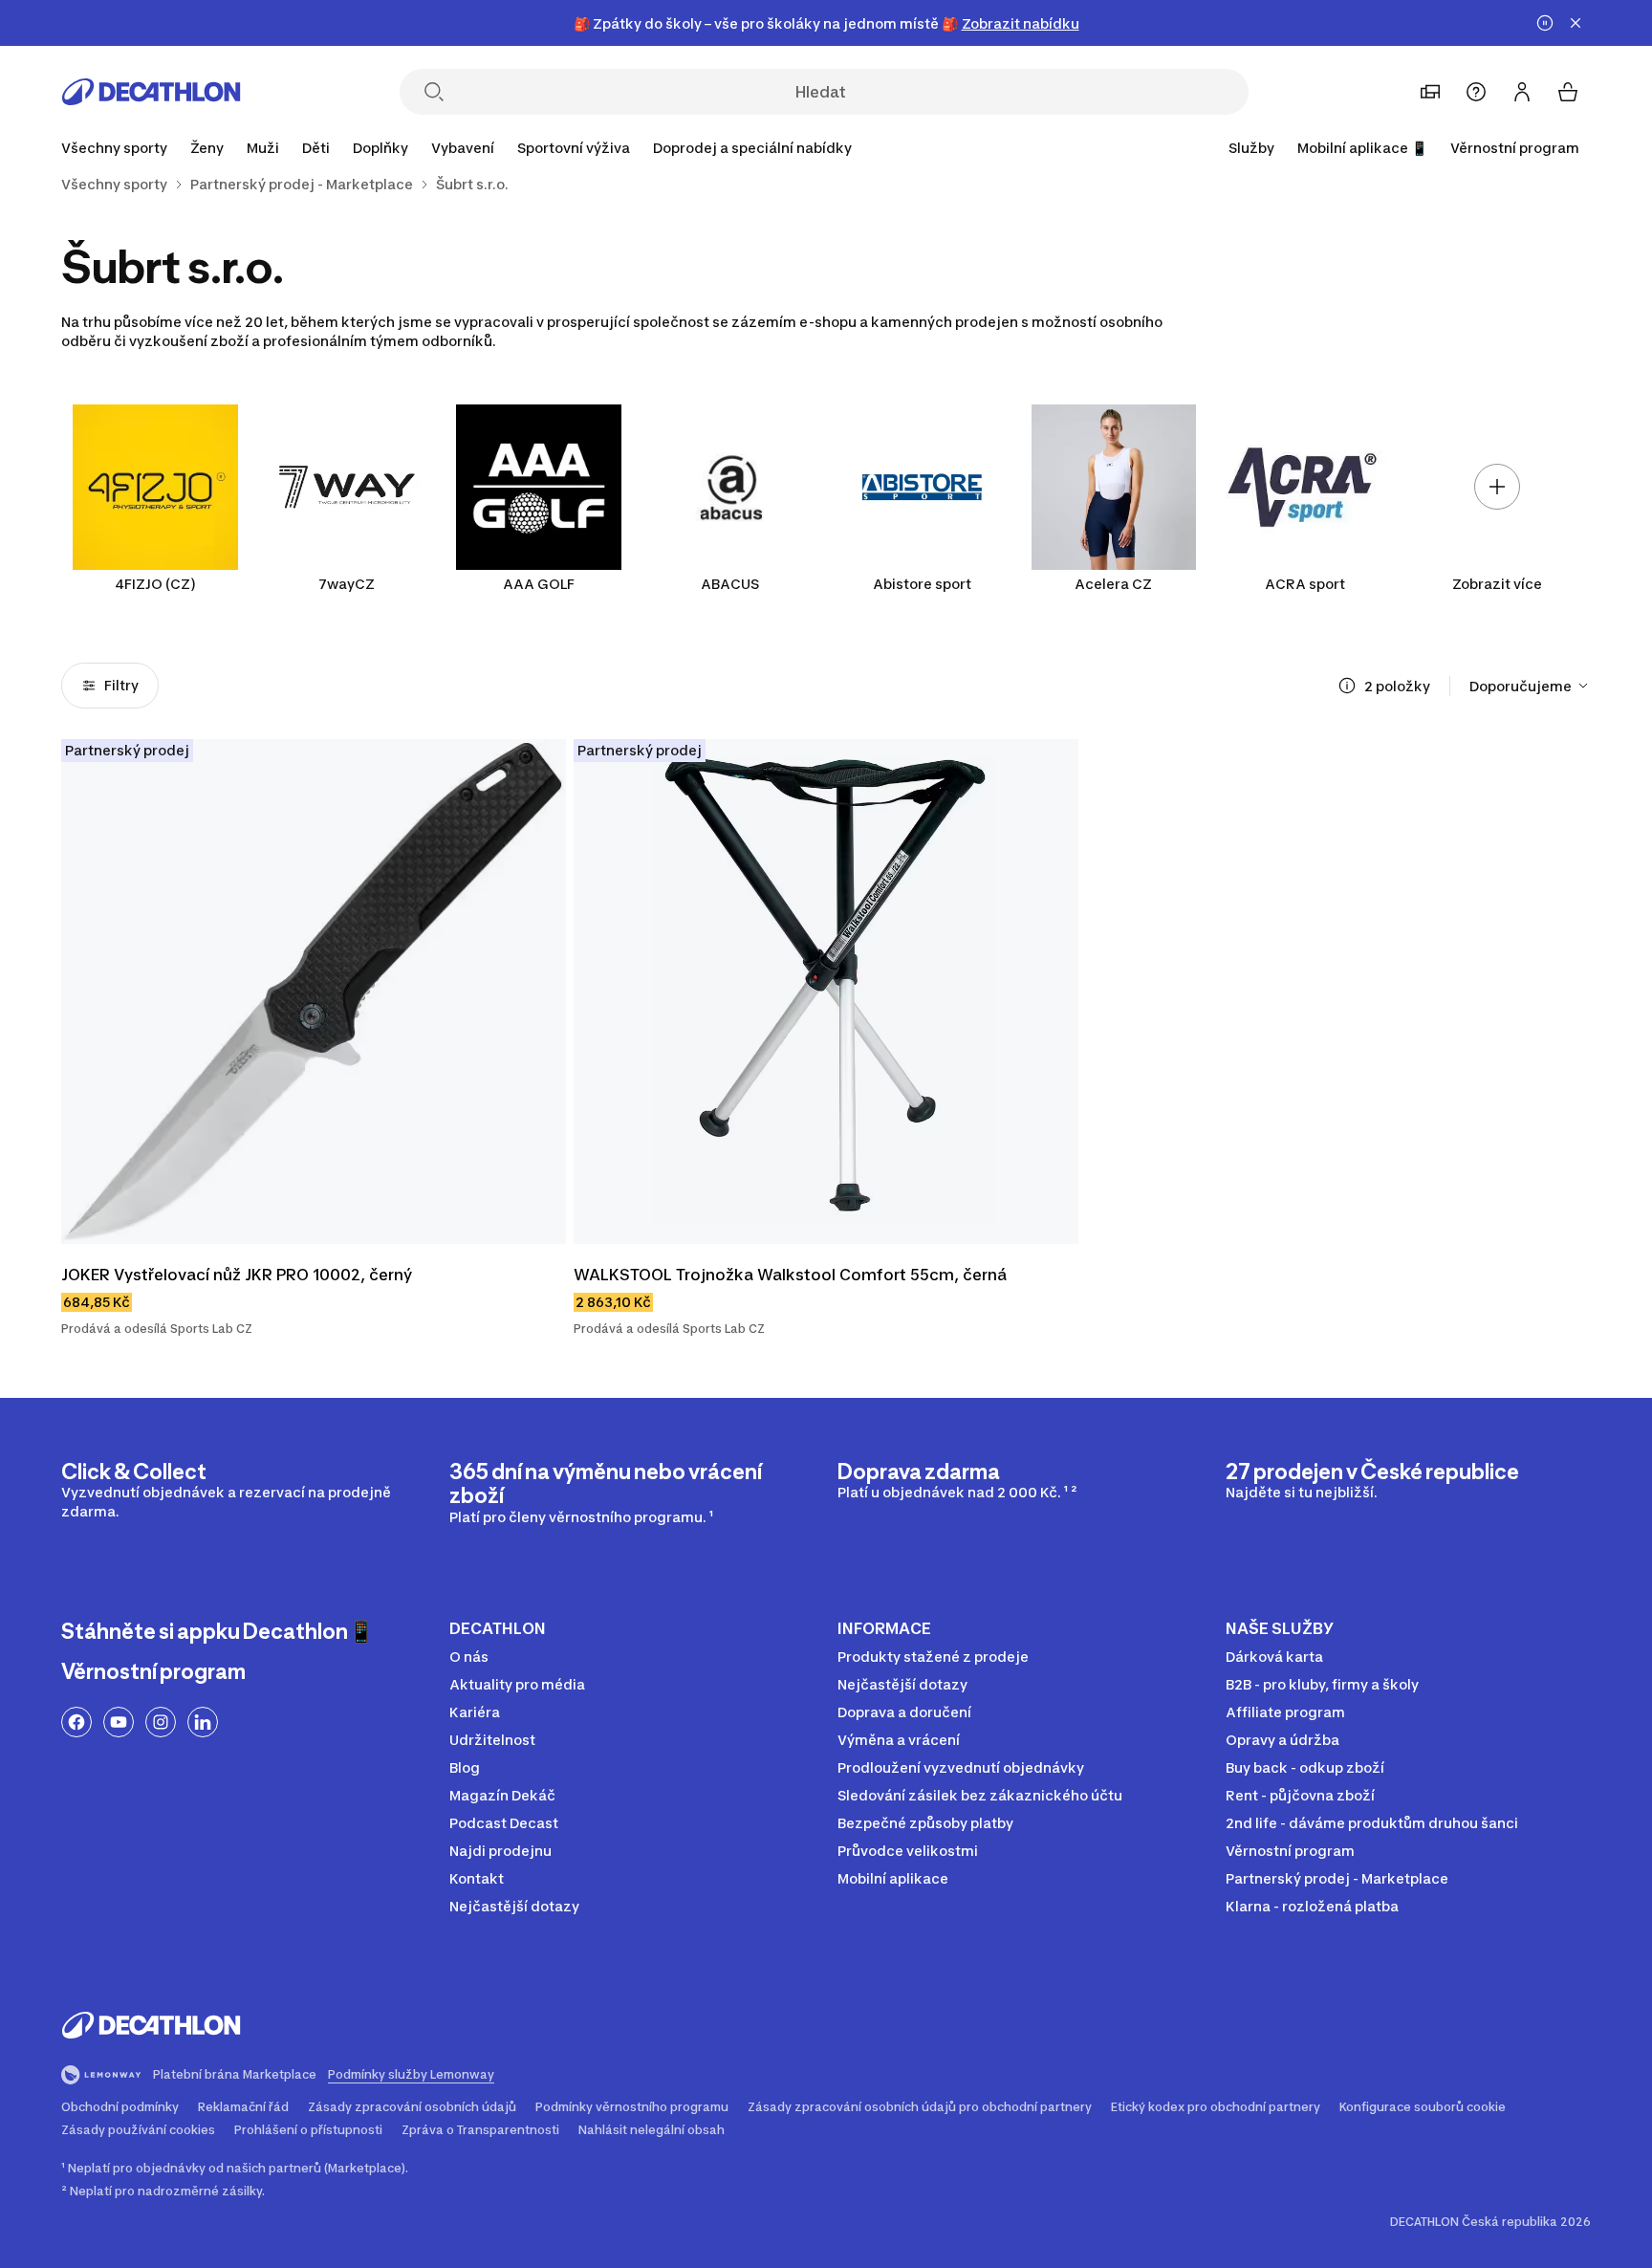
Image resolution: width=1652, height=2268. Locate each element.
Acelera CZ (1113, 584)
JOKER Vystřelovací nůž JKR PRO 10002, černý (237, 1275)
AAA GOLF (539, 584)
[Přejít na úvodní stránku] (151, 92)
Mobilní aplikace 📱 (1362, 148)
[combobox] (1530, 686)
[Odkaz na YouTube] (119, 1722)
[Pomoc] (1476, 92)
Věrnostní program (1515, 148)
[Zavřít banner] (1576, 23)
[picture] (314, 992)
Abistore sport (922, 584)
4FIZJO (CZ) (155, 584)
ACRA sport (1305, 584)
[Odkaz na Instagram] (161, 1722)
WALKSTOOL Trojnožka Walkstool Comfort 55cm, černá (790, 1275)
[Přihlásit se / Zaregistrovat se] (1522, 92)
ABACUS (730, 584)
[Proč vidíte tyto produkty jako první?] (1347, 686)
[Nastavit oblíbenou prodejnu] (1430, 92)
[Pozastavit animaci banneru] (1545, 23)
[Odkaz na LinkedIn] (203, 1722)
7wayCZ (347, 584)
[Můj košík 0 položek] (1568, 92)
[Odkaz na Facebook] (76, 1722)
